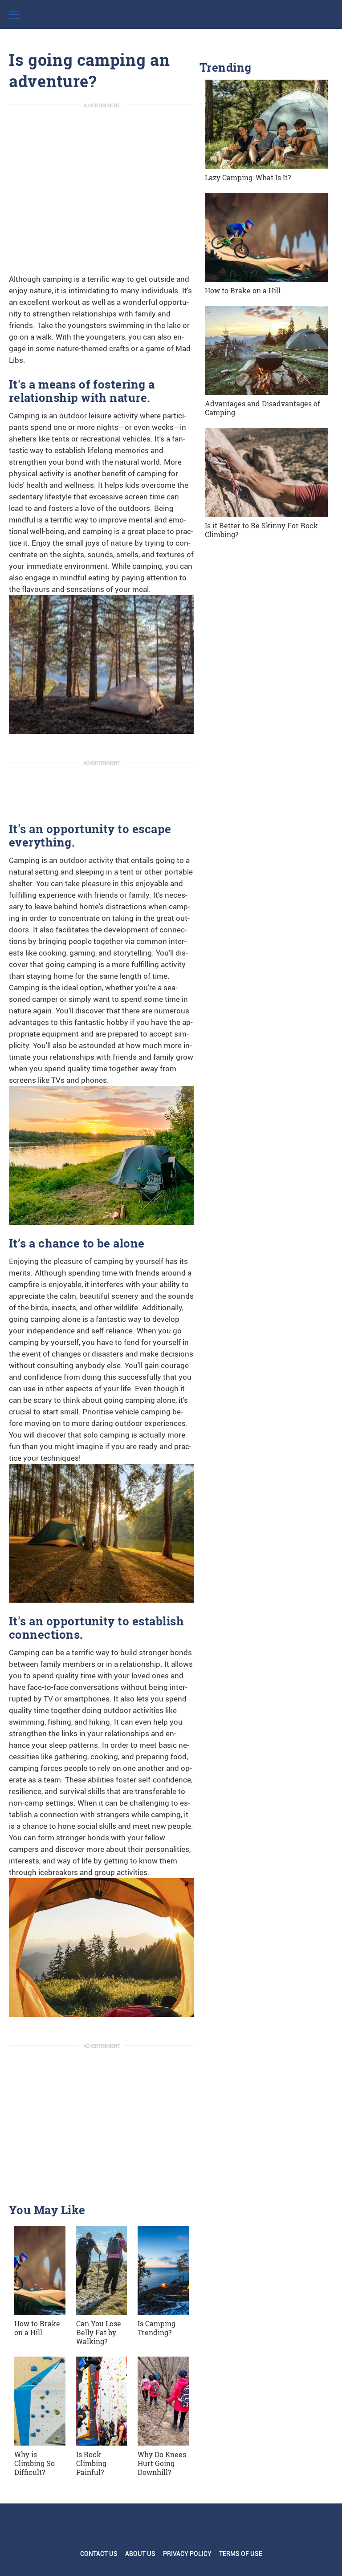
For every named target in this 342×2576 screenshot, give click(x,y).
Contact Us (99, 2554)
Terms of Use (241, 2554)
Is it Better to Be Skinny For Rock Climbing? (261, 530)
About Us (140, 2554)
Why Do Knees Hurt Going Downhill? (162, 2463)
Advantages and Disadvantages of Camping (263, 408)
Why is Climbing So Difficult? (35, 2463)
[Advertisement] (102, 178)
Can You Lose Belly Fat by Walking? (99, 2332)
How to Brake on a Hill (37, 2328)
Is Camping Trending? (157, 2328)
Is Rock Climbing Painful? (91, 2463)
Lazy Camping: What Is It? (248, 177)
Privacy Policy (187, 2554)
